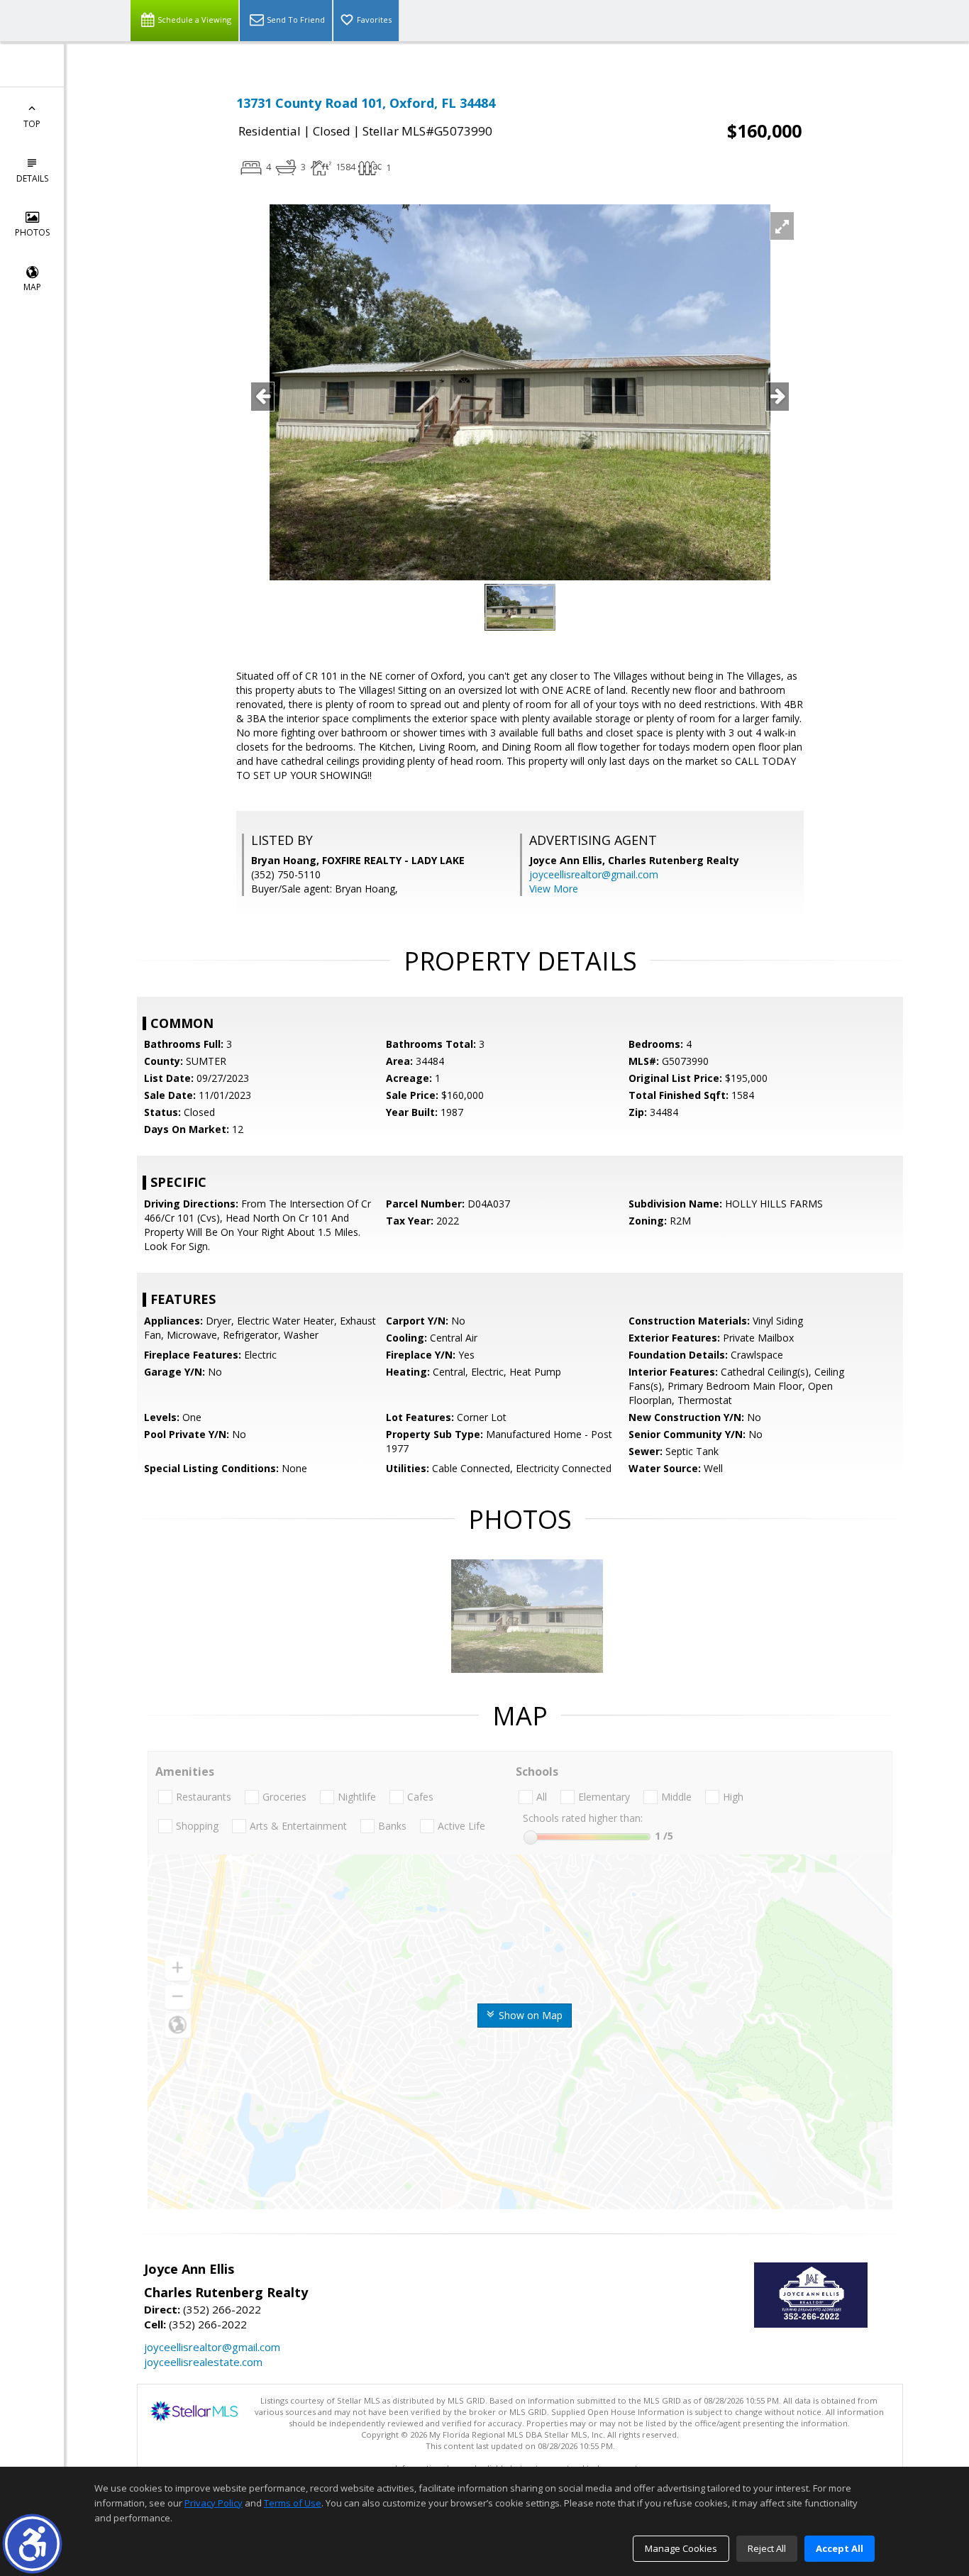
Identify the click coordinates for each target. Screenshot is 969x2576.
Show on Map (529, 2015)
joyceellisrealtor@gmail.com (594, 874)
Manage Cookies (681, 2548)
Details (32, 178)
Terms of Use (293, 2503)
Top (32, 124)
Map (32, 287)
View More (554, 889)
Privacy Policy (214, 2503)
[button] (32, 2544)
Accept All (840, 2548)
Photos (32, 232)
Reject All (767, 2548)
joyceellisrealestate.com (203, 2362)
